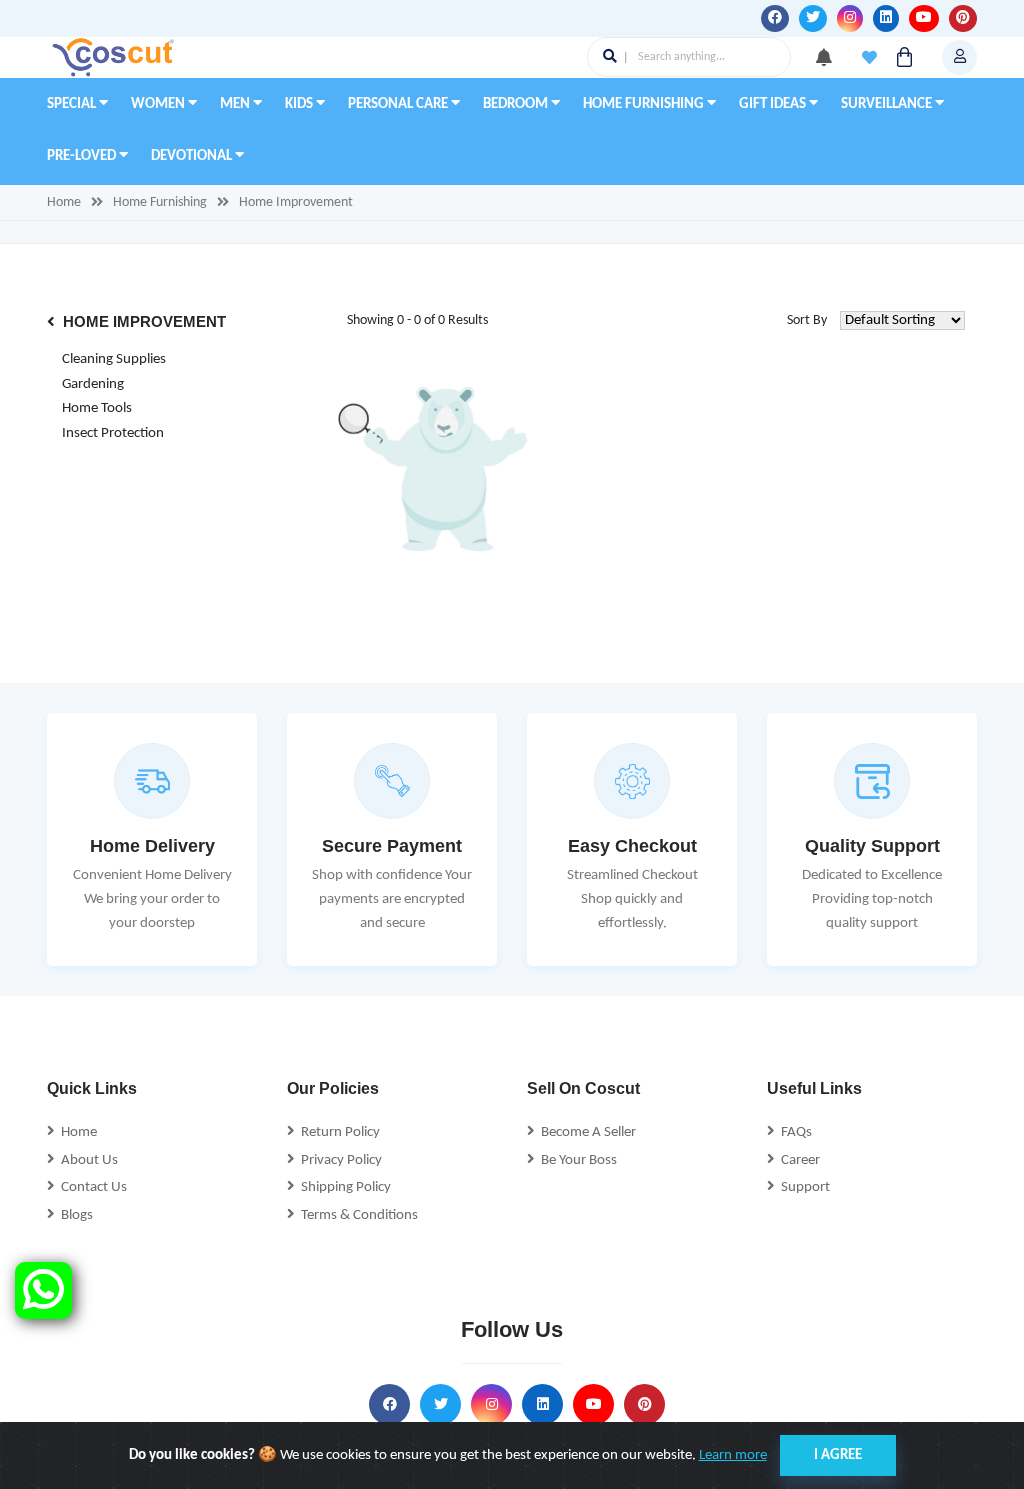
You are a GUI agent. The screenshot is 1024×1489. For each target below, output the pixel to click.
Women (159, 104)
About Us (86, 1160)
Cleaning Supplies (114, 359)
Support (802, 1187)
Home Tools (97, 408)
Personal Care (399, 104)
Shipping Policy (343, 1187)
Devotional (193, 156)
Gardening (93, 384)
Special (73, 104)
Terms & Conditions (356, 1215)
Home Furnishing (645, 104)
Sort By (807, 320)
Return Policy (337, 1132)
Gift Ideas (774, 104)
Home (64, 202)
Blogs (74, 1215)
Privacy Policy (338, 1160)
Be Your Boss (576, 1160)
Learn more (733, 1455)
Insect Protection (113, 433)
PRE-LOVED (83, 156)
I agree (838, 1455)
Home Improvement (296, 202)
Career (797, 1160)
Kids (300, 104)
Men (236, 104)
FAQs (793, 1132)
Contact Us (91, 1187)
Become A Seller (585, 1132)
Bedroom (517, 104)
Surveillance (888, 104)
